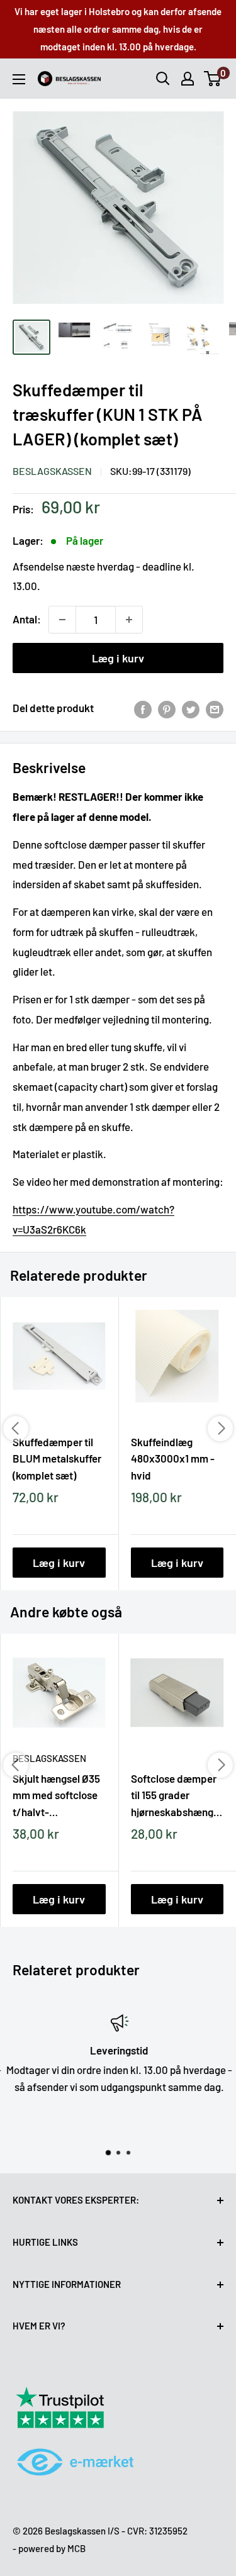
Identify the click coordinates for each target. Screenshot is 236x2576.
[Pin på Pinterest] (167, 708)
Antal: (27, 619)
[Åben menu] (19, 79)
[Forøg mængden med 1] (129, 620)
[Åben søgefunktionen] (163, 79)
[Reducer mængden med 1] (62, 620)
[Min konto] (188, 79)
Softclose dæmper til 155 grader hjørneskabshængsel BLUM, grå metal (177, 1795)
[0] (213, 79)
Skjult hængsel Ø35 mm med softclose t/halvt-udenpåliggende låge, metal (56, 1795)
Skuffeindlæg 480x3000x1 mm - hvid (173, 1458)
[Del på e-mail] (215, 708)
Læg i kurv (118, 658)
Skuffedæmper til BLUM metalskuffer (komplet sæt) (57, 1458)
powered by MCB (52, 2548)
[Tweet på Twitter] (191, 708)
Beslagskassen (52, 471)
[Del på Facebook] (143, 708)
